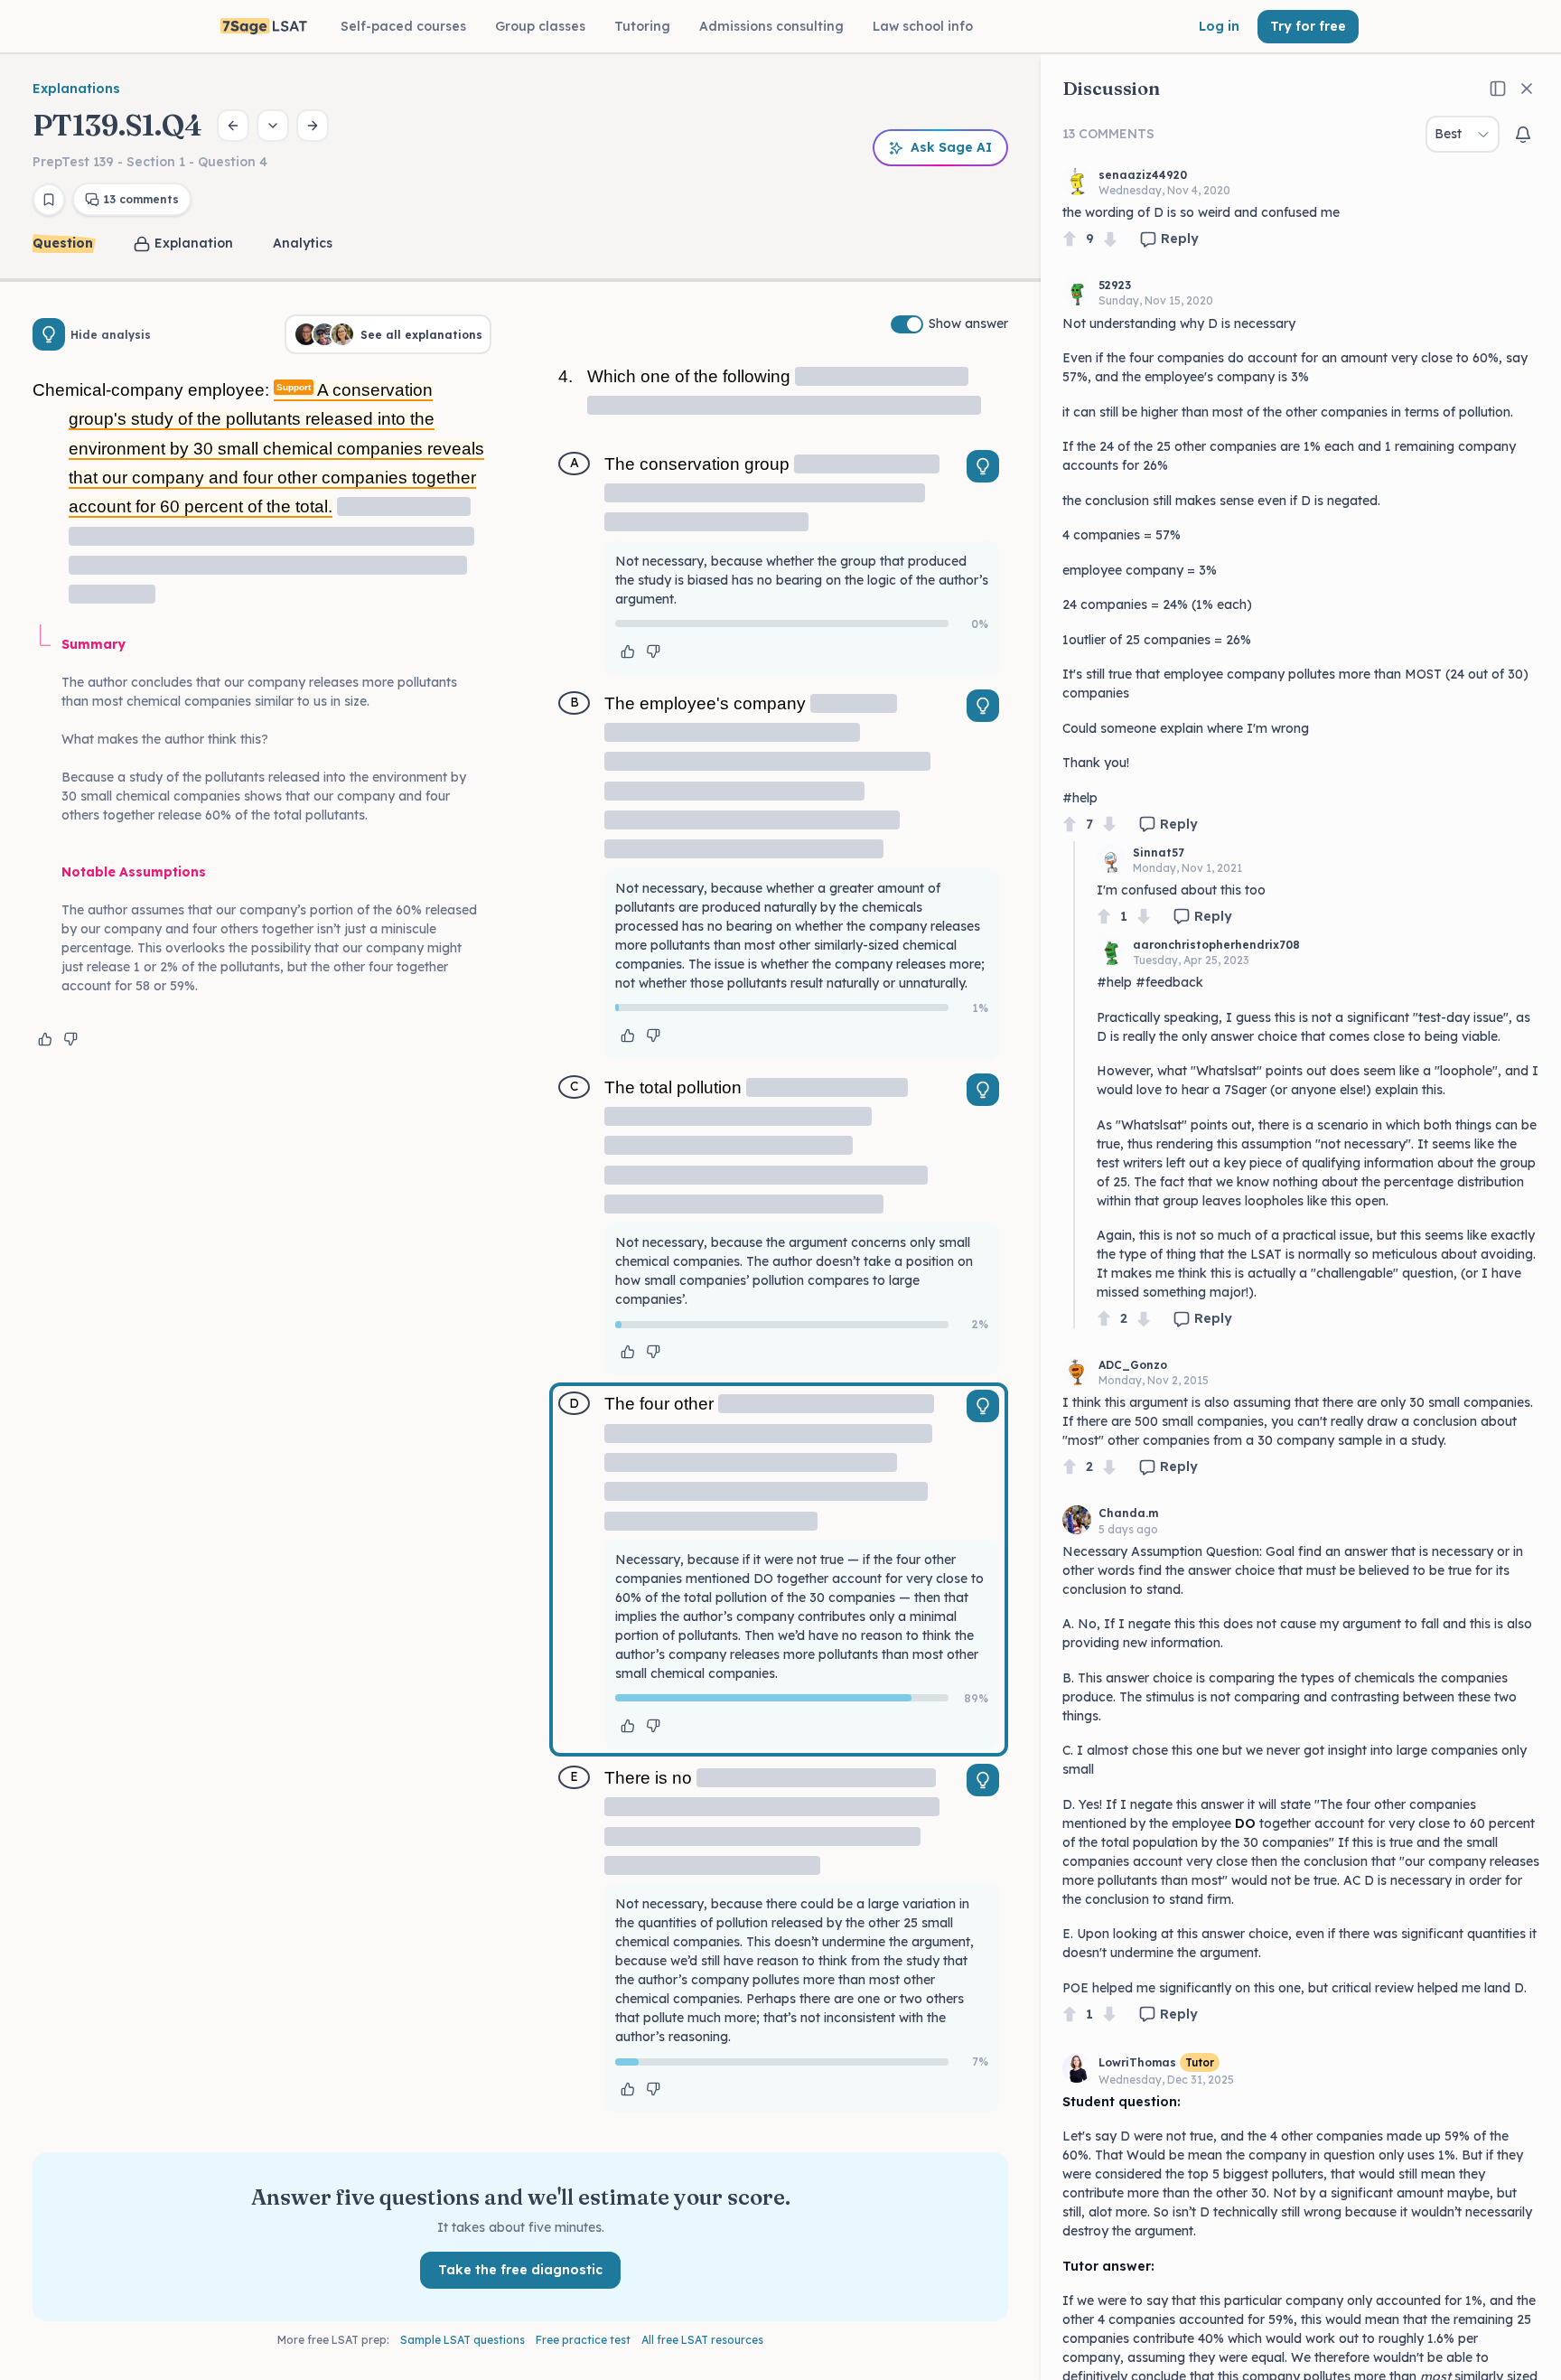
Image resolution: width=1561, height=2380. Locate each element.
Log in (1219, 26)
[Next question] (313, 126)
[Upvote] (1070, 239)
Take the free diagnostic (520, 2270)
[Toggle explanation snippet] (983, 466)
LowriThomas (1137, 2062)
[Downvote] (1110, 239)
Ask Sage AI (951, 147)
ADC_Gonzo (1133, 1365)
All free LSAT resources (702, 2340)
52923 (1115, 285)
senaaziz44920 (1143, 175)
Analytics (303, 243)
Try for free (1308, 26)
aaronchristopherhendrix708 (1216, 945)
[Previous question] (233, 126)
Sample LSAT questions (463, 2340)
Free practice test (583, 2340)
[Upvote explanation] (45, 1039)
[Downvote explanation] (70, 1039)
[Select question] (273, 126)
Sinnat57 (1159, 853)
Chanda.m (1128, 1513)
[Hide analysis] (49, 334)
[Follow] (1523, 135)
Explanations (76, 89)
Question (63, 243)
